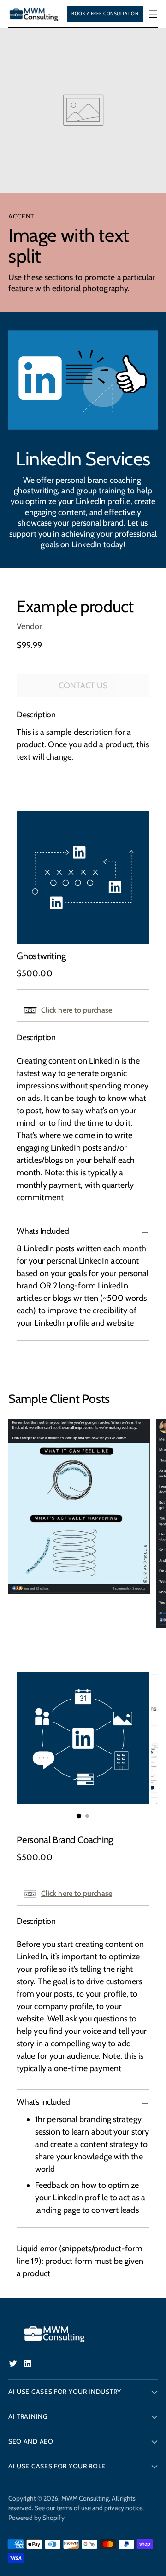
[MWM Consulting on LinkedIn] (29, 2365)
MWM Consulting (85, 2498)
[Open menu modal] (153, 14)
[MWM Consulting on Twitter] (14, 2365)
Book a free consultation (105, 14)
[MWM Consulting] (34, 14)
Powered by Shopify (36, 2518)
